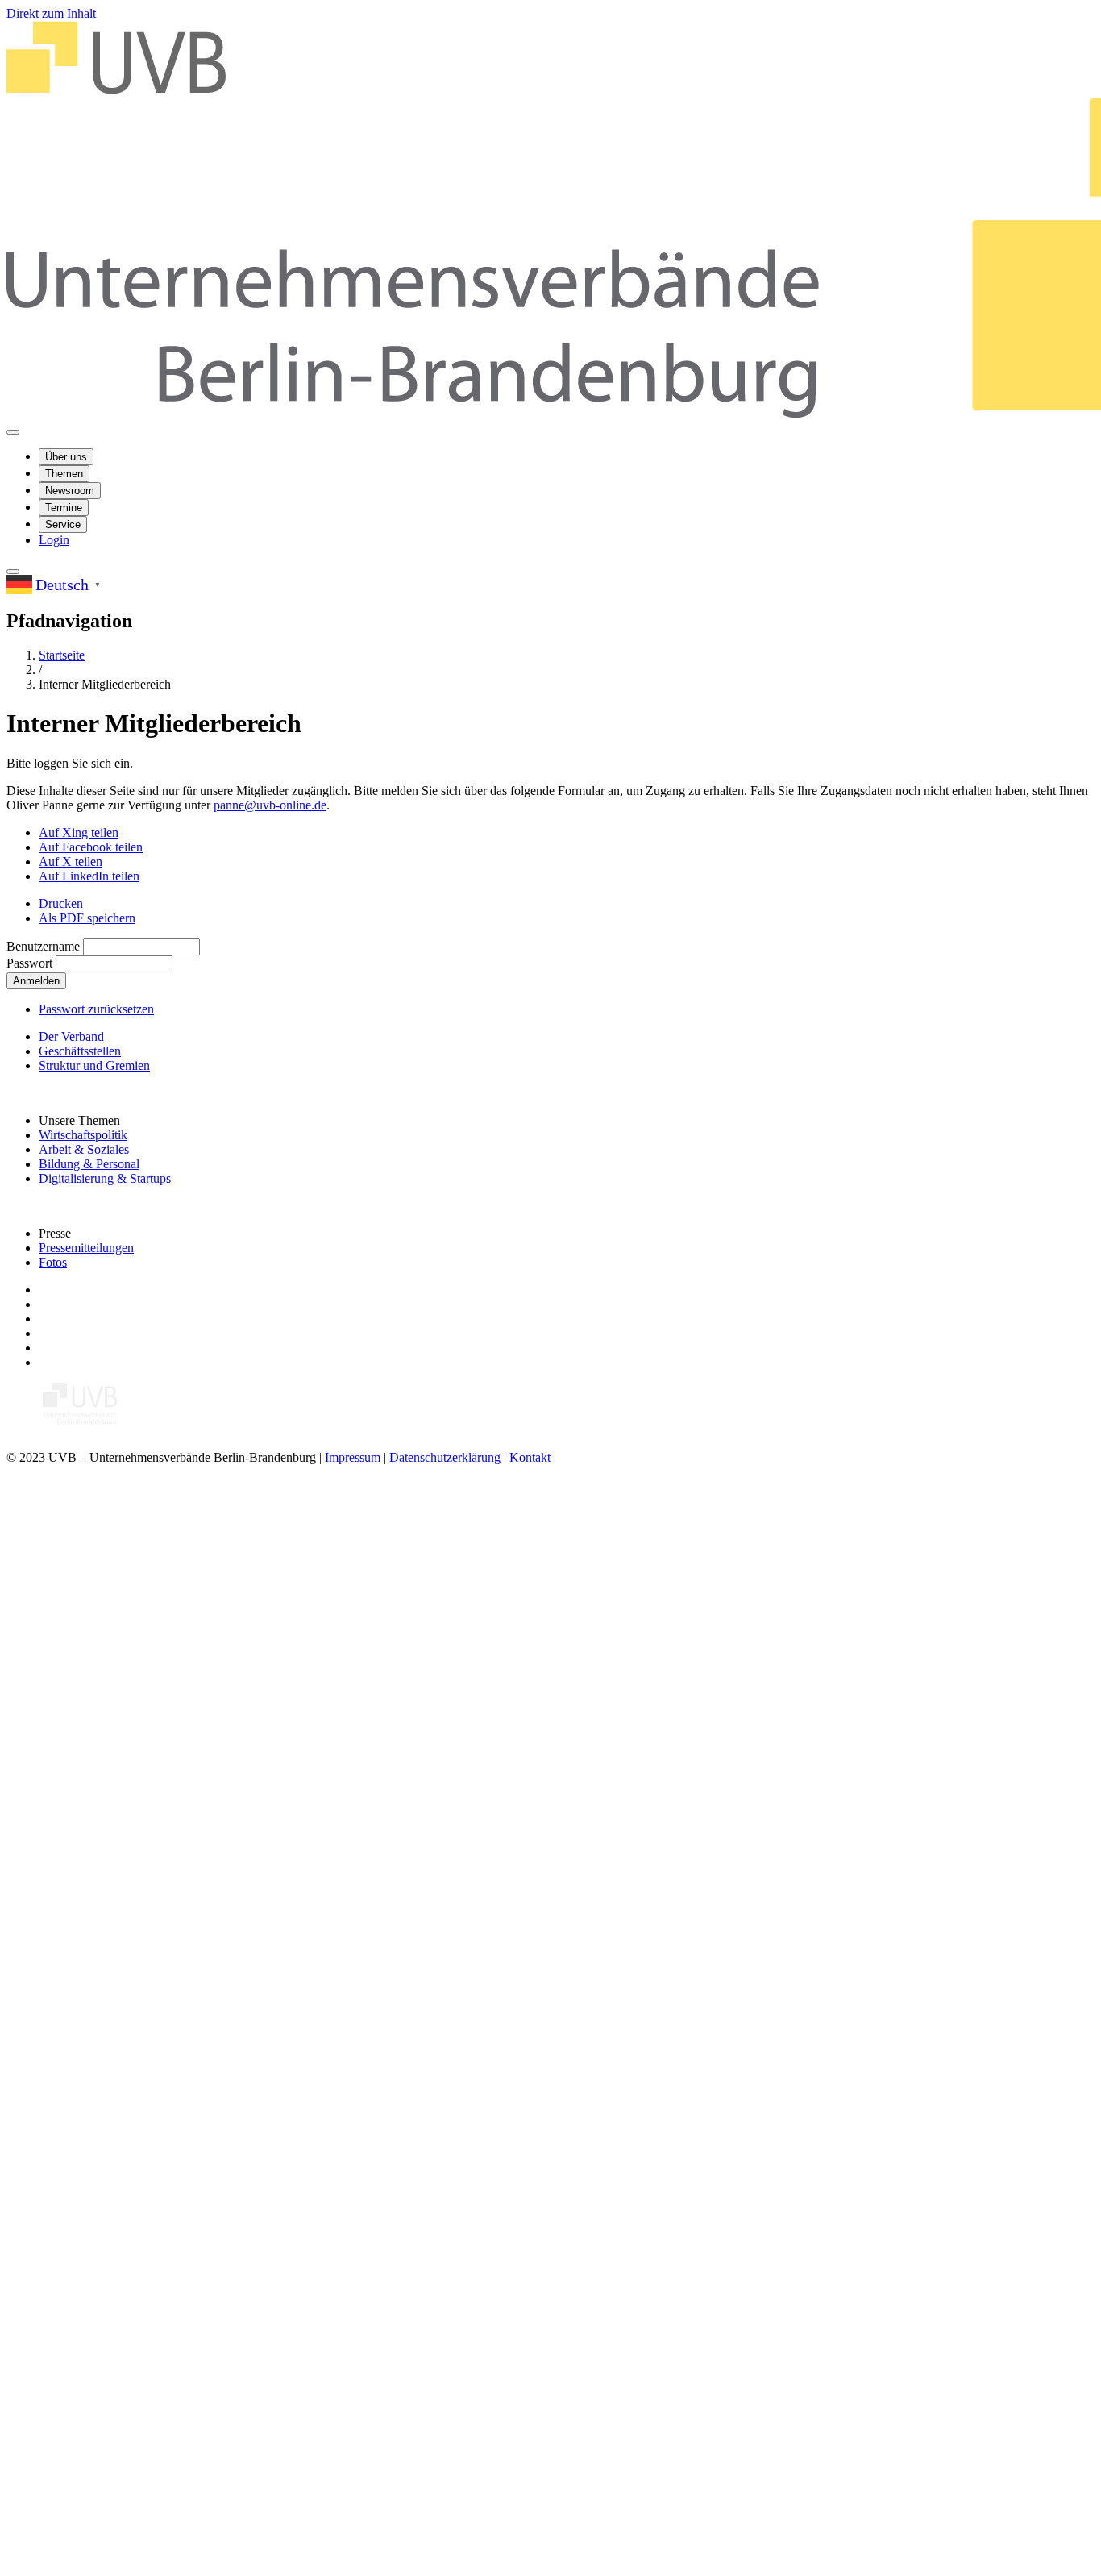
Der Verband (71, 1036)
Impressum (353, 1457)
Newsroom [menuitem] (70, 491)
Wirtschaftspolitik (83, 1135)
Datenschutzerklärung (445, 1457)
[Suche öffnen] (13, 572)
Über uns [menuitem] (66, 457)
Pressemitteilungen (86, 1248)
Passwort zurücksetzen (96, 1009)
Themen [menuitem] (64, 474)
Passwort (29, 963)
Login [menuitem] (54, 540)
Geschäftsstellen (80, 1051)
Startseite (62, 655)
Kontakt (530, 1457)
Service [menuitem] (63, 524)
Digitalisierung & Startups (105, 1178)
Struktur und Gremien (94, 1065)
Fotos (53, 1262)
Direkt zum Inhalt (51, 13)
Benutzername (43, 946)
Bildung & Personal (89, 1164)
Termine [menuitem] (64, 508)
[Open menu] (13, 432)
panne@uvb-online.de (270, 805)
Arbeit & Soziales (84, 1149)
